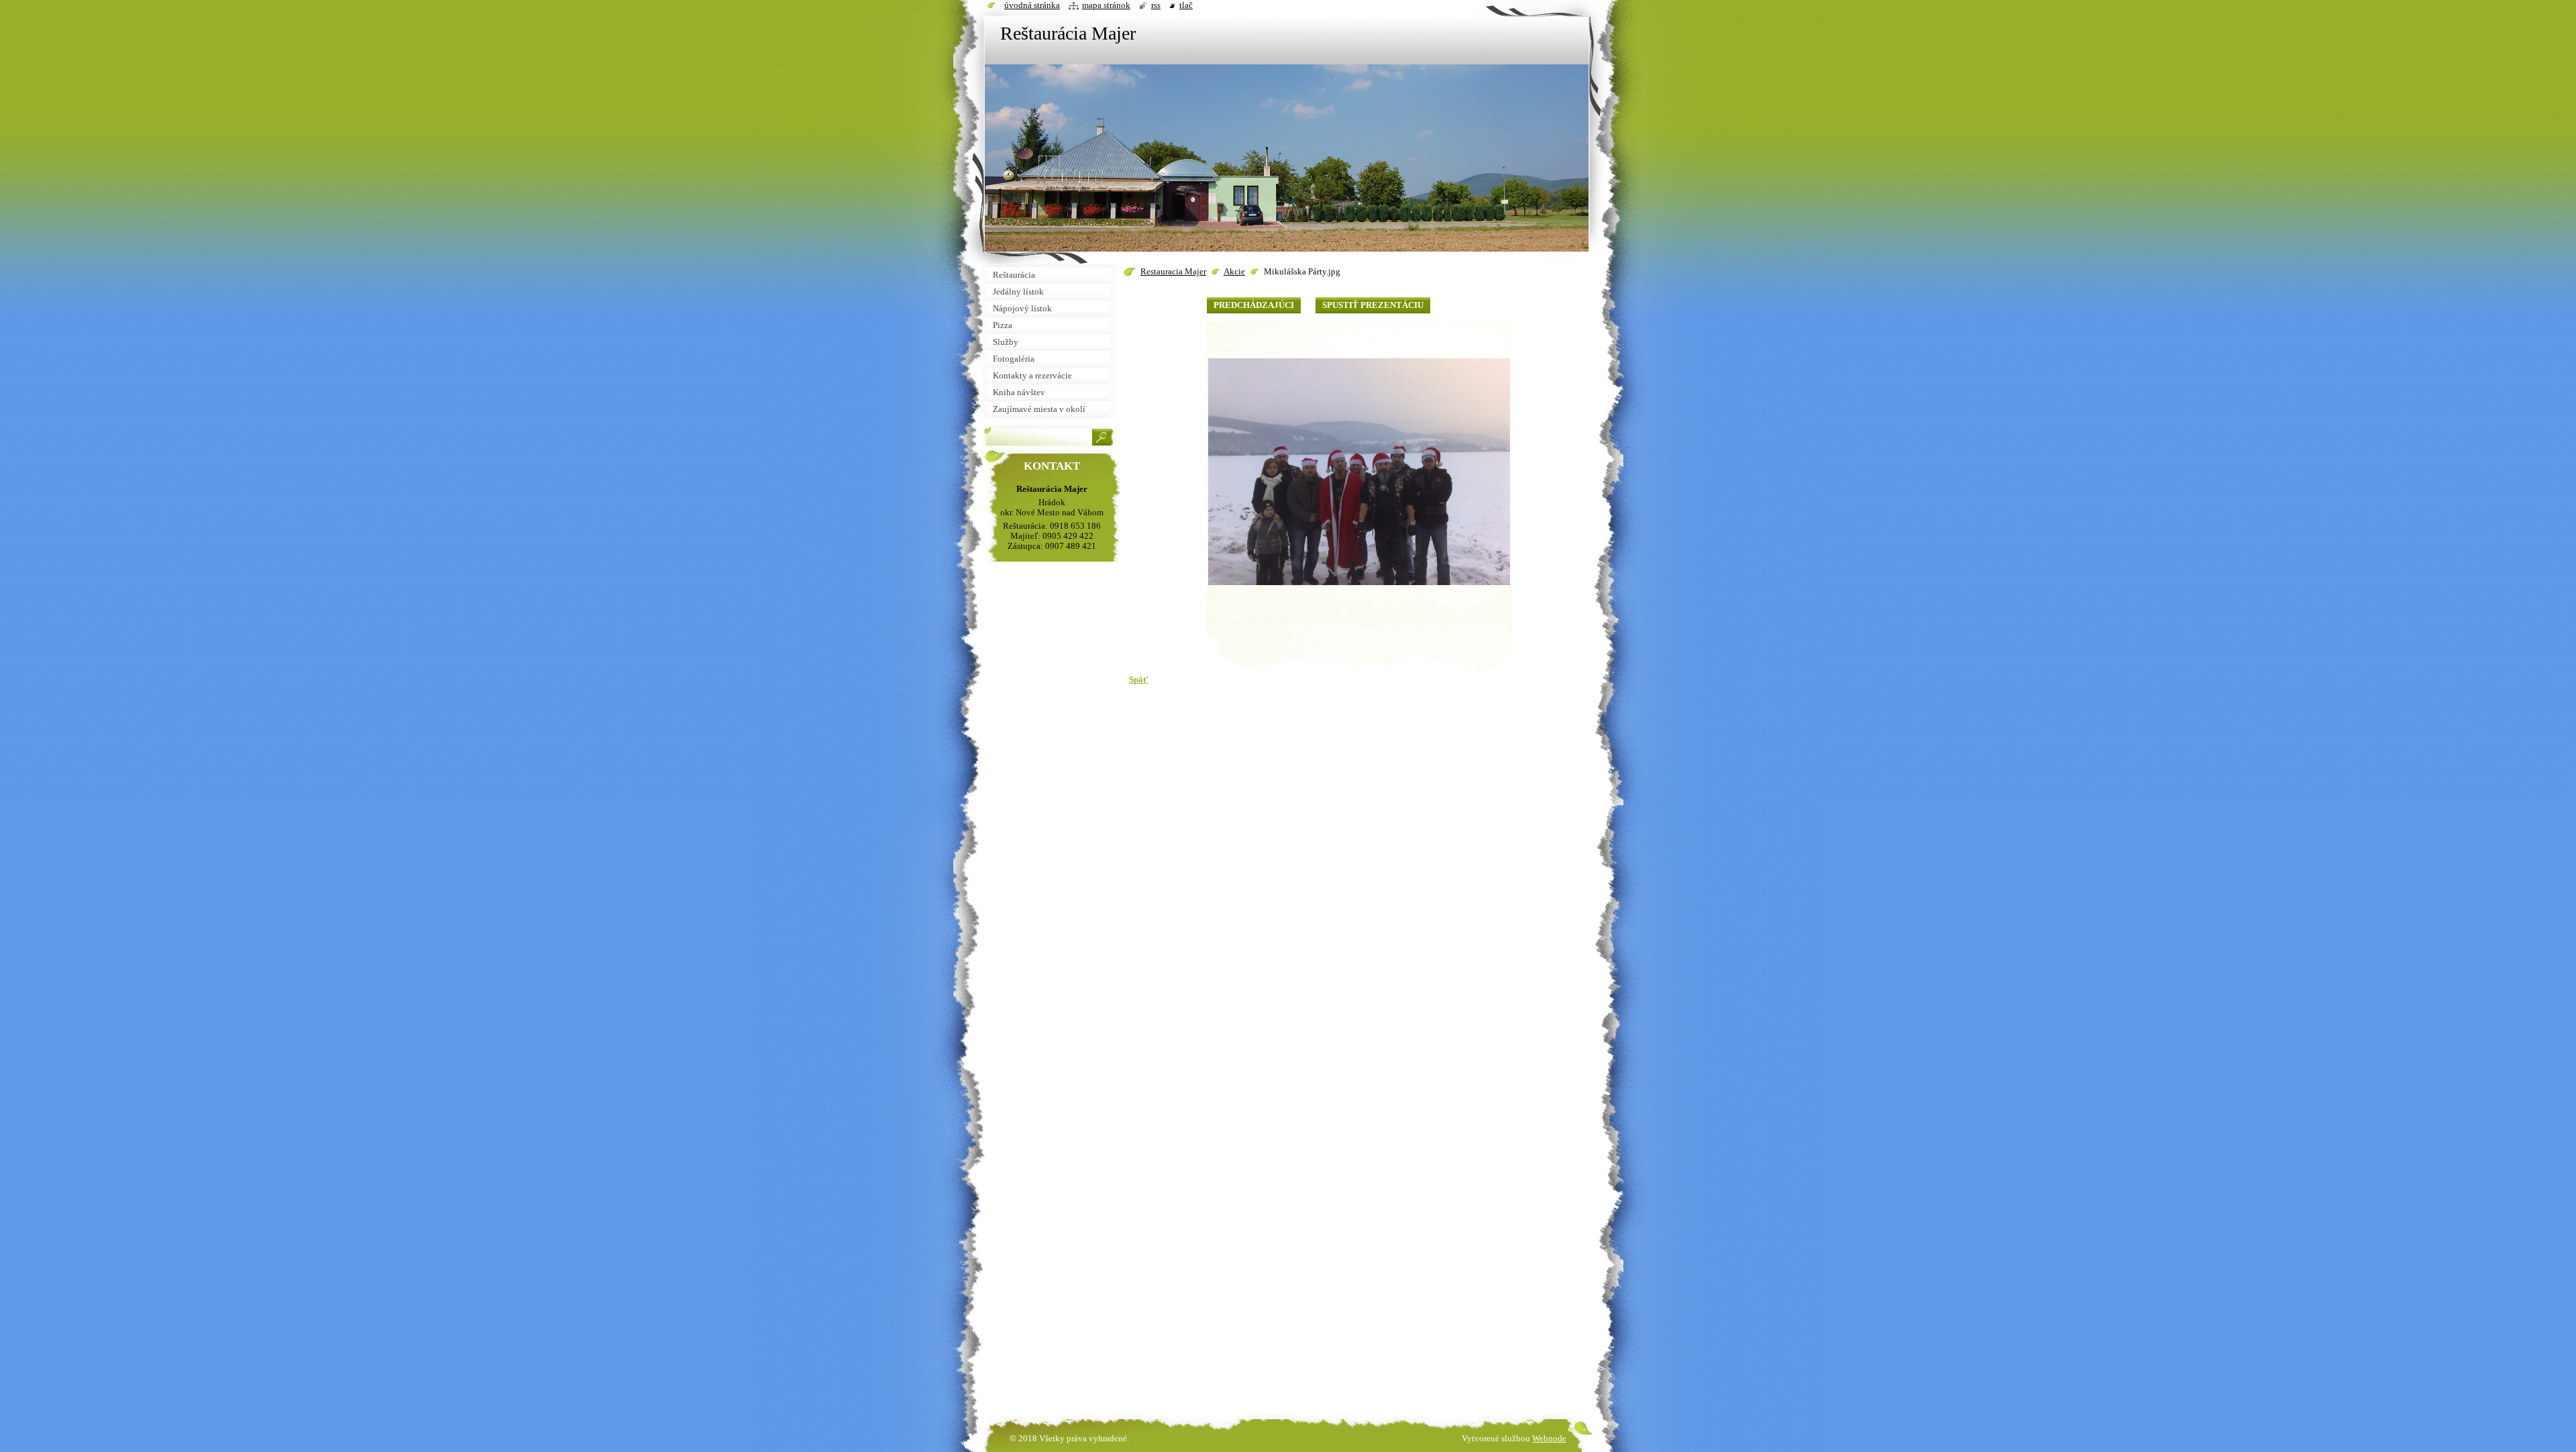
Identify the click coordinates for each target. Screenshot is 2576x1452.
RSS (1156, 5)
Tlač (1186, 5)
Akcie (1234, 272)
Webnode (1549, 1439)
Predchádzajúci (1254, 305)
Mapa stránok (1106, 5)
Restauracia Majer (1173, 272)
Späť (1138, 680)
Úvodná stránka (1032, 5)
